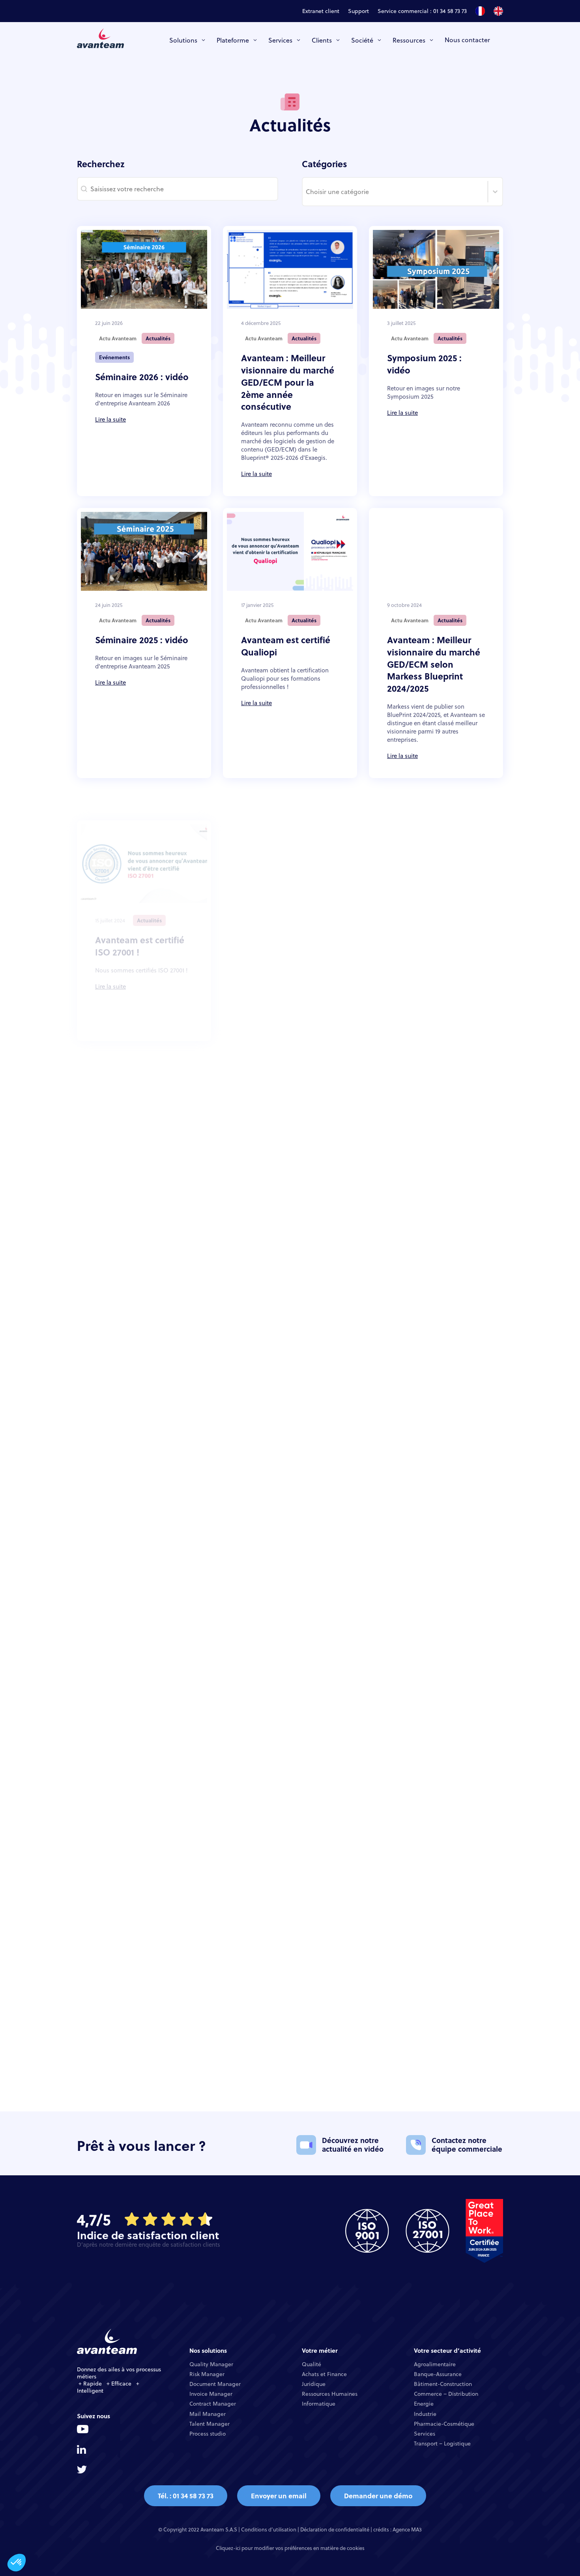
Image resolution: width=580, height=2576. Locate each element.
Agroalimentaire (435, 2364)
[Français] (480, 13)
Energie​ (424, 2404)
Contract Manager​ (213, 2404)
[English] (498, 13)
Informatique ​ (319, 2404)
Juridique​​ (314, 2384)
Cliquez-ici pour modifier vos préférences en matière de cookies (290, 2548)
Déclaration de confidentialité (335, 2529)
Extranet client (321, 12)
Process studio (208, 2434)
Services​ (425, 2434)
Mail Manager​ (208, 2414)
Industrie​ (425, 2414)
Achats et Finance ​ (325, 2374)
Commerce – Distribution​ (446, 2394)
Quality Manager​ (211, 2364)
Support (358, 12)
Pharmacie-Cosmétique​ (444, 2424)
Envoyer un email (279, 2496)
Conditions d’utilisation (269, 2529)
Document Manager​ (215, 2384)
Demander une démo (378, 2496)
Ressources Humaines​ (330, 2394)
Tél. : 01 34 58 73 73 (186, 2496)
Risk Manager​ (207, 2374)
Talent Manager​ (210, 2424)
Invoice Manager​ (211, 2394)
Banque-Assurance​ (438, 2374)
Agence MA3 (407, 2529)
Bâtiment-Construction (443, 2384)
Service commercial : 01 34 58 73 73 (422, 12)
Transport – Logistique (442, 2443)
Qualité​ (312, 2364)
